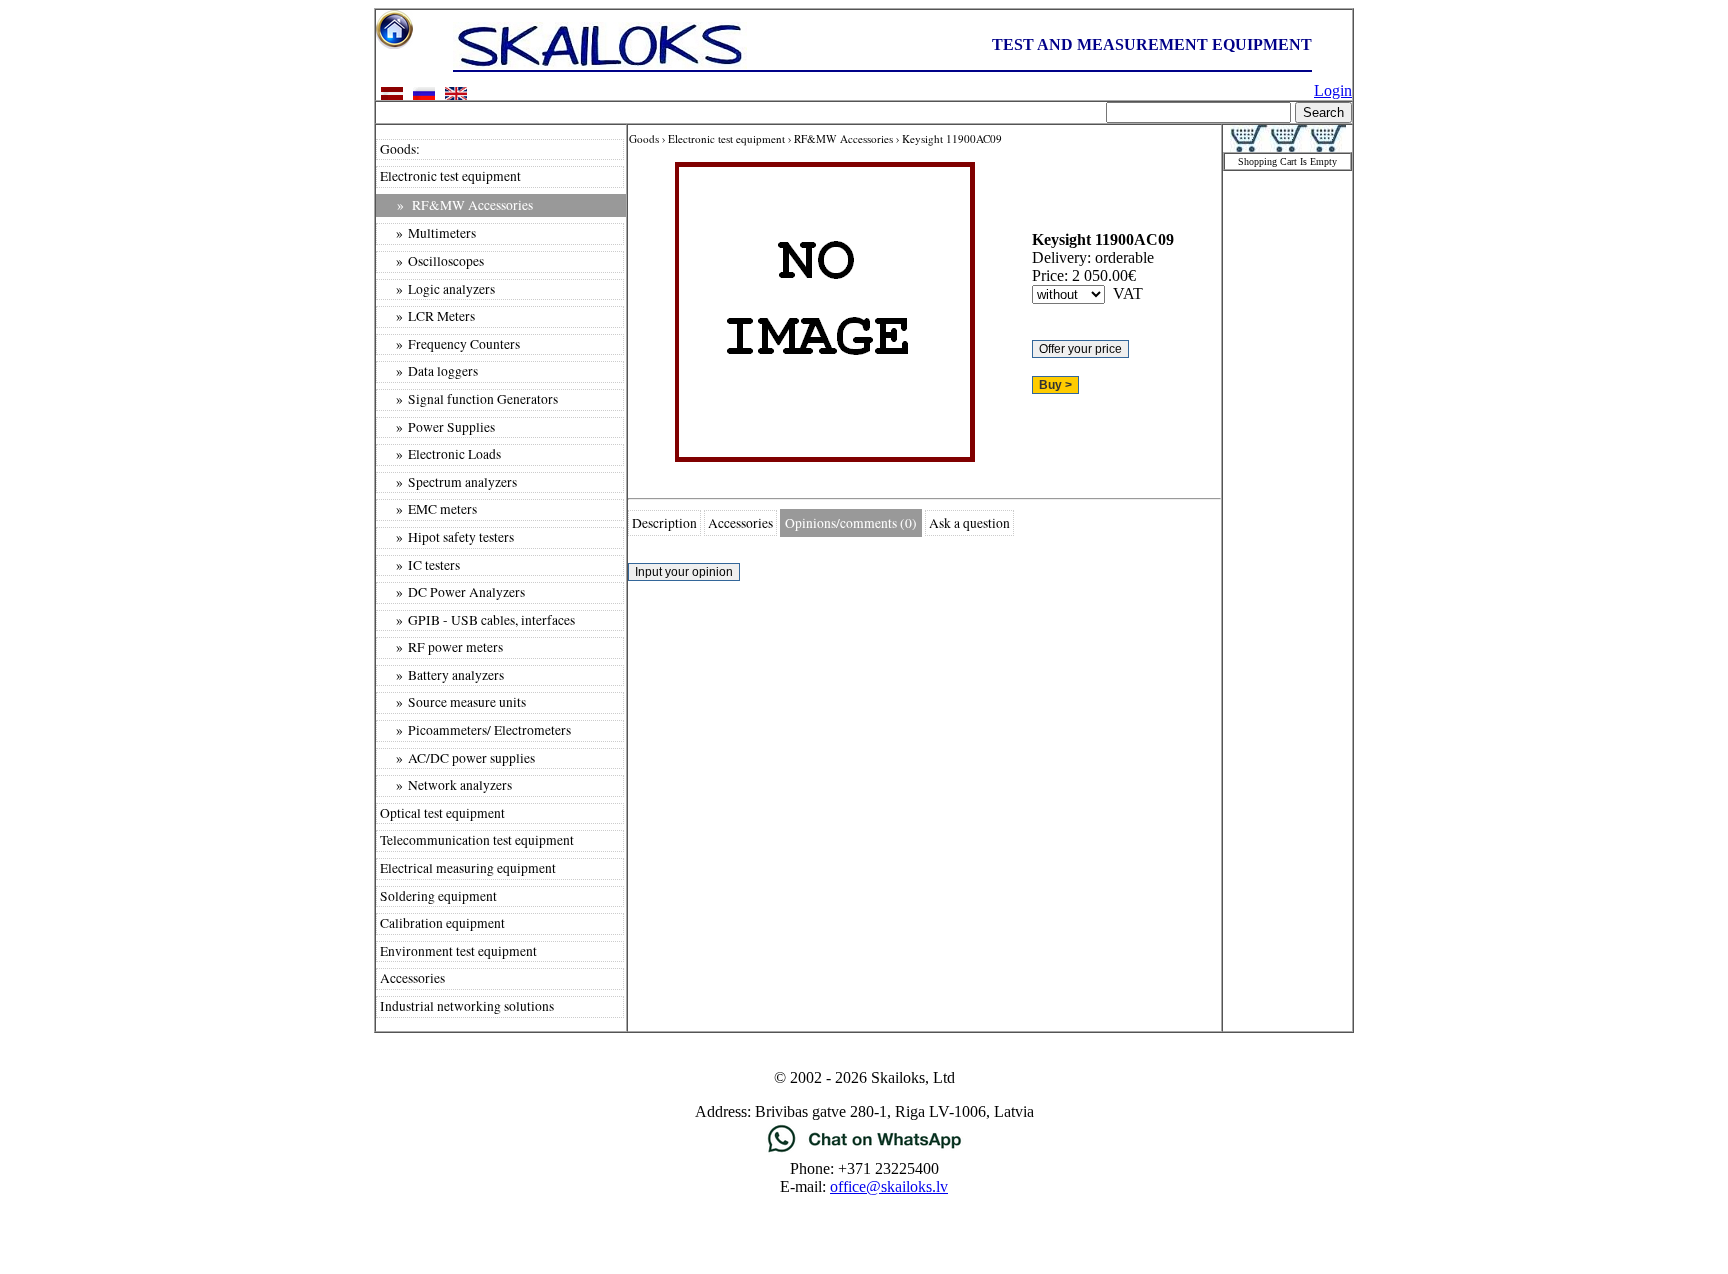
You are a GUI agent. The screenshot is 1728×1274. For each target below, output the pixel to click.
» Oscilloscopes (432, 261)
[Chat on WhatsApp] (864, 1150)
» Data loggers (429, 371)
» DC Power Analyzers (452, 592)
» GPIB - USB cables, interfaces (477, 620)
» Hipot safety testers (447, 537)
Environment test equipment (458, 951)
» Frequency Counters (450, 344)
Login (1333, 90)
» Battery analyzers (442, 675)
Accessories (412, 978)
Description (664, 523)
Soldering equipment (438, 896)
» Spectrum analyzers (448, 482)
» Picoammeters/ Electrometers (475, 730)
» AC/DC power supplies (457, 758)
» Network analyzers (446, 785)
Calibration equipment (442, 923)
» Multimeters (428, 233)
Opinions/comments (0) (851, 523)
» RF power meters (441, 647)
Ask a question (969, 523)
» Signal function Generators (469, 399)
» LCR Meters (427, 316)
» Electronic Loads (440, 454)
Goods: (400, 149)
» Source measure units (453, 702)
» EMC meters (428, 509)
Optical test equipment (442, 813)
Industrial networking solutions (467, 1006)
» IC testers (420, 565)
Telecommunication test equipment (477, 840)
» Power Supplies (437, 427)
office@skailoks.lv (889, 1186)
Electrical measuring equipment (468, 868)
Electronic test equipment (450, 176)
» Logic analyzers (437, 289)
